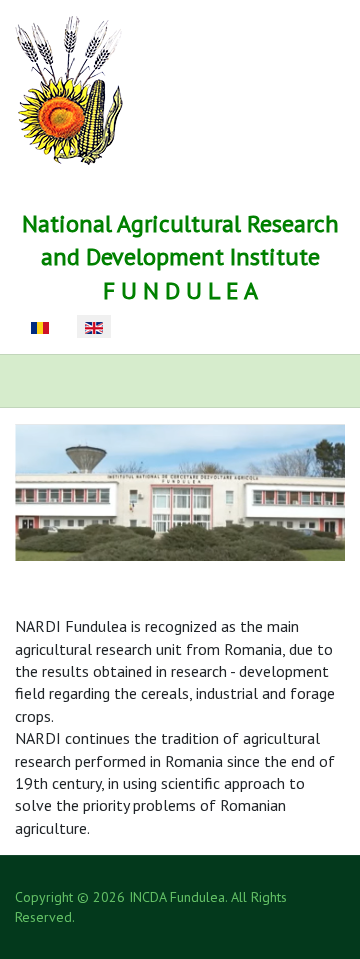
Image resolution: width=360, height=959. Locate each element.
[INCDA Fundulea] (69, 89)
